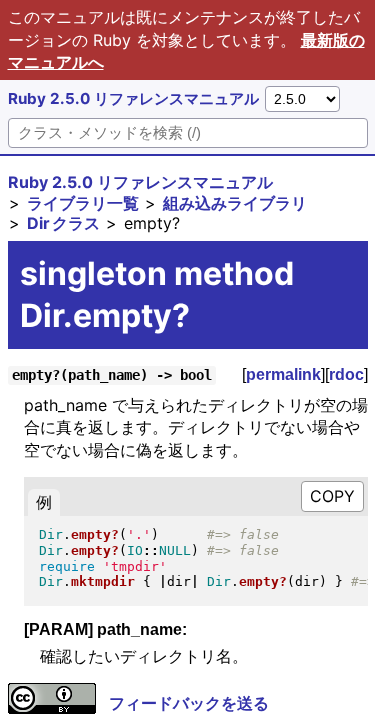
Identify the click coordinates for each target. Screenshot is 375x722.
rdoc (346, 374)
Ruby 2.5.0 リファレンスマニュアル (133, 98)
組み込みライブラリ (235, 203)
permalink (283, 374)
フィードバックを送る (189, 703)
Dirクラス (63, 223)
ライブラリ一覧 (83, 203)
